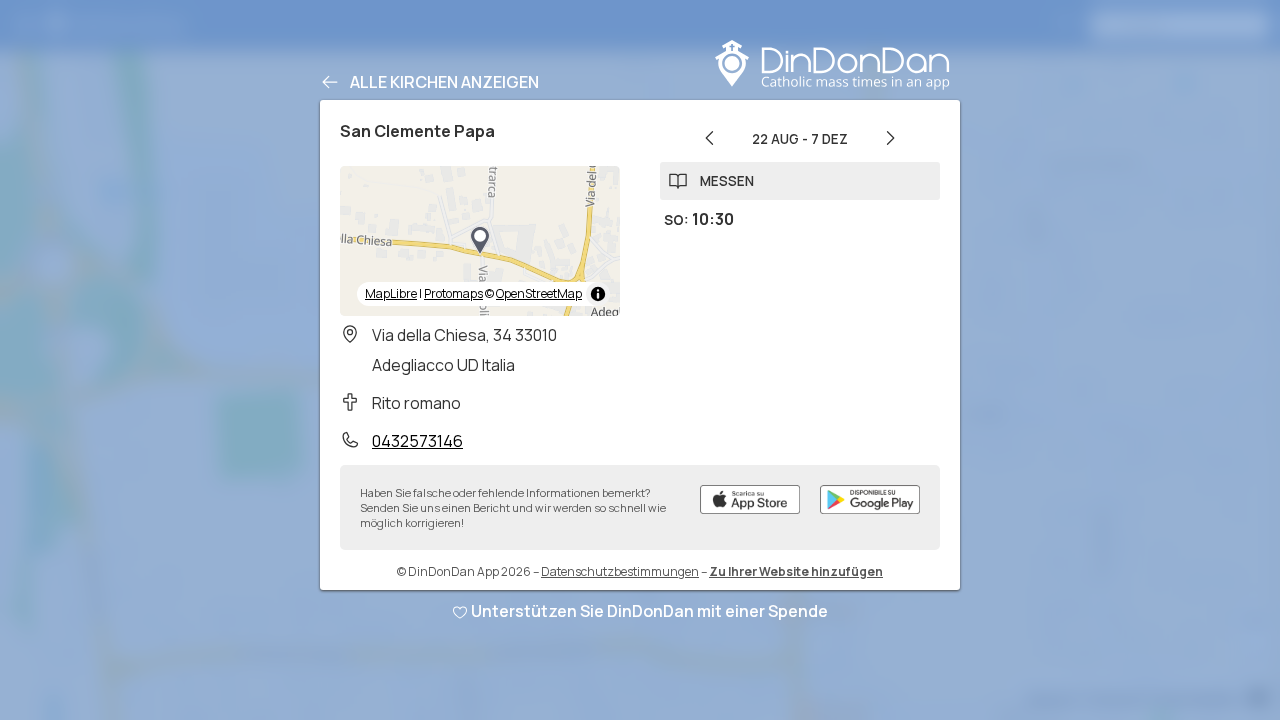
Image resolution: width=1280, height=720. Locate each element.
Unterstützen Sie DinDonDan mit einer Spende (649, 611)
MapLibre (391, 293)
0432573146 (417, 441)
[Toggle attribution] (598, 294)
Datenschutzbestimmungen (620, 571)
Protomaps (453, 293)
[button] (480, 241)
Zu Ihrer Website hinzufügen (796, 571)
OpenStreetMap (539, 293)
